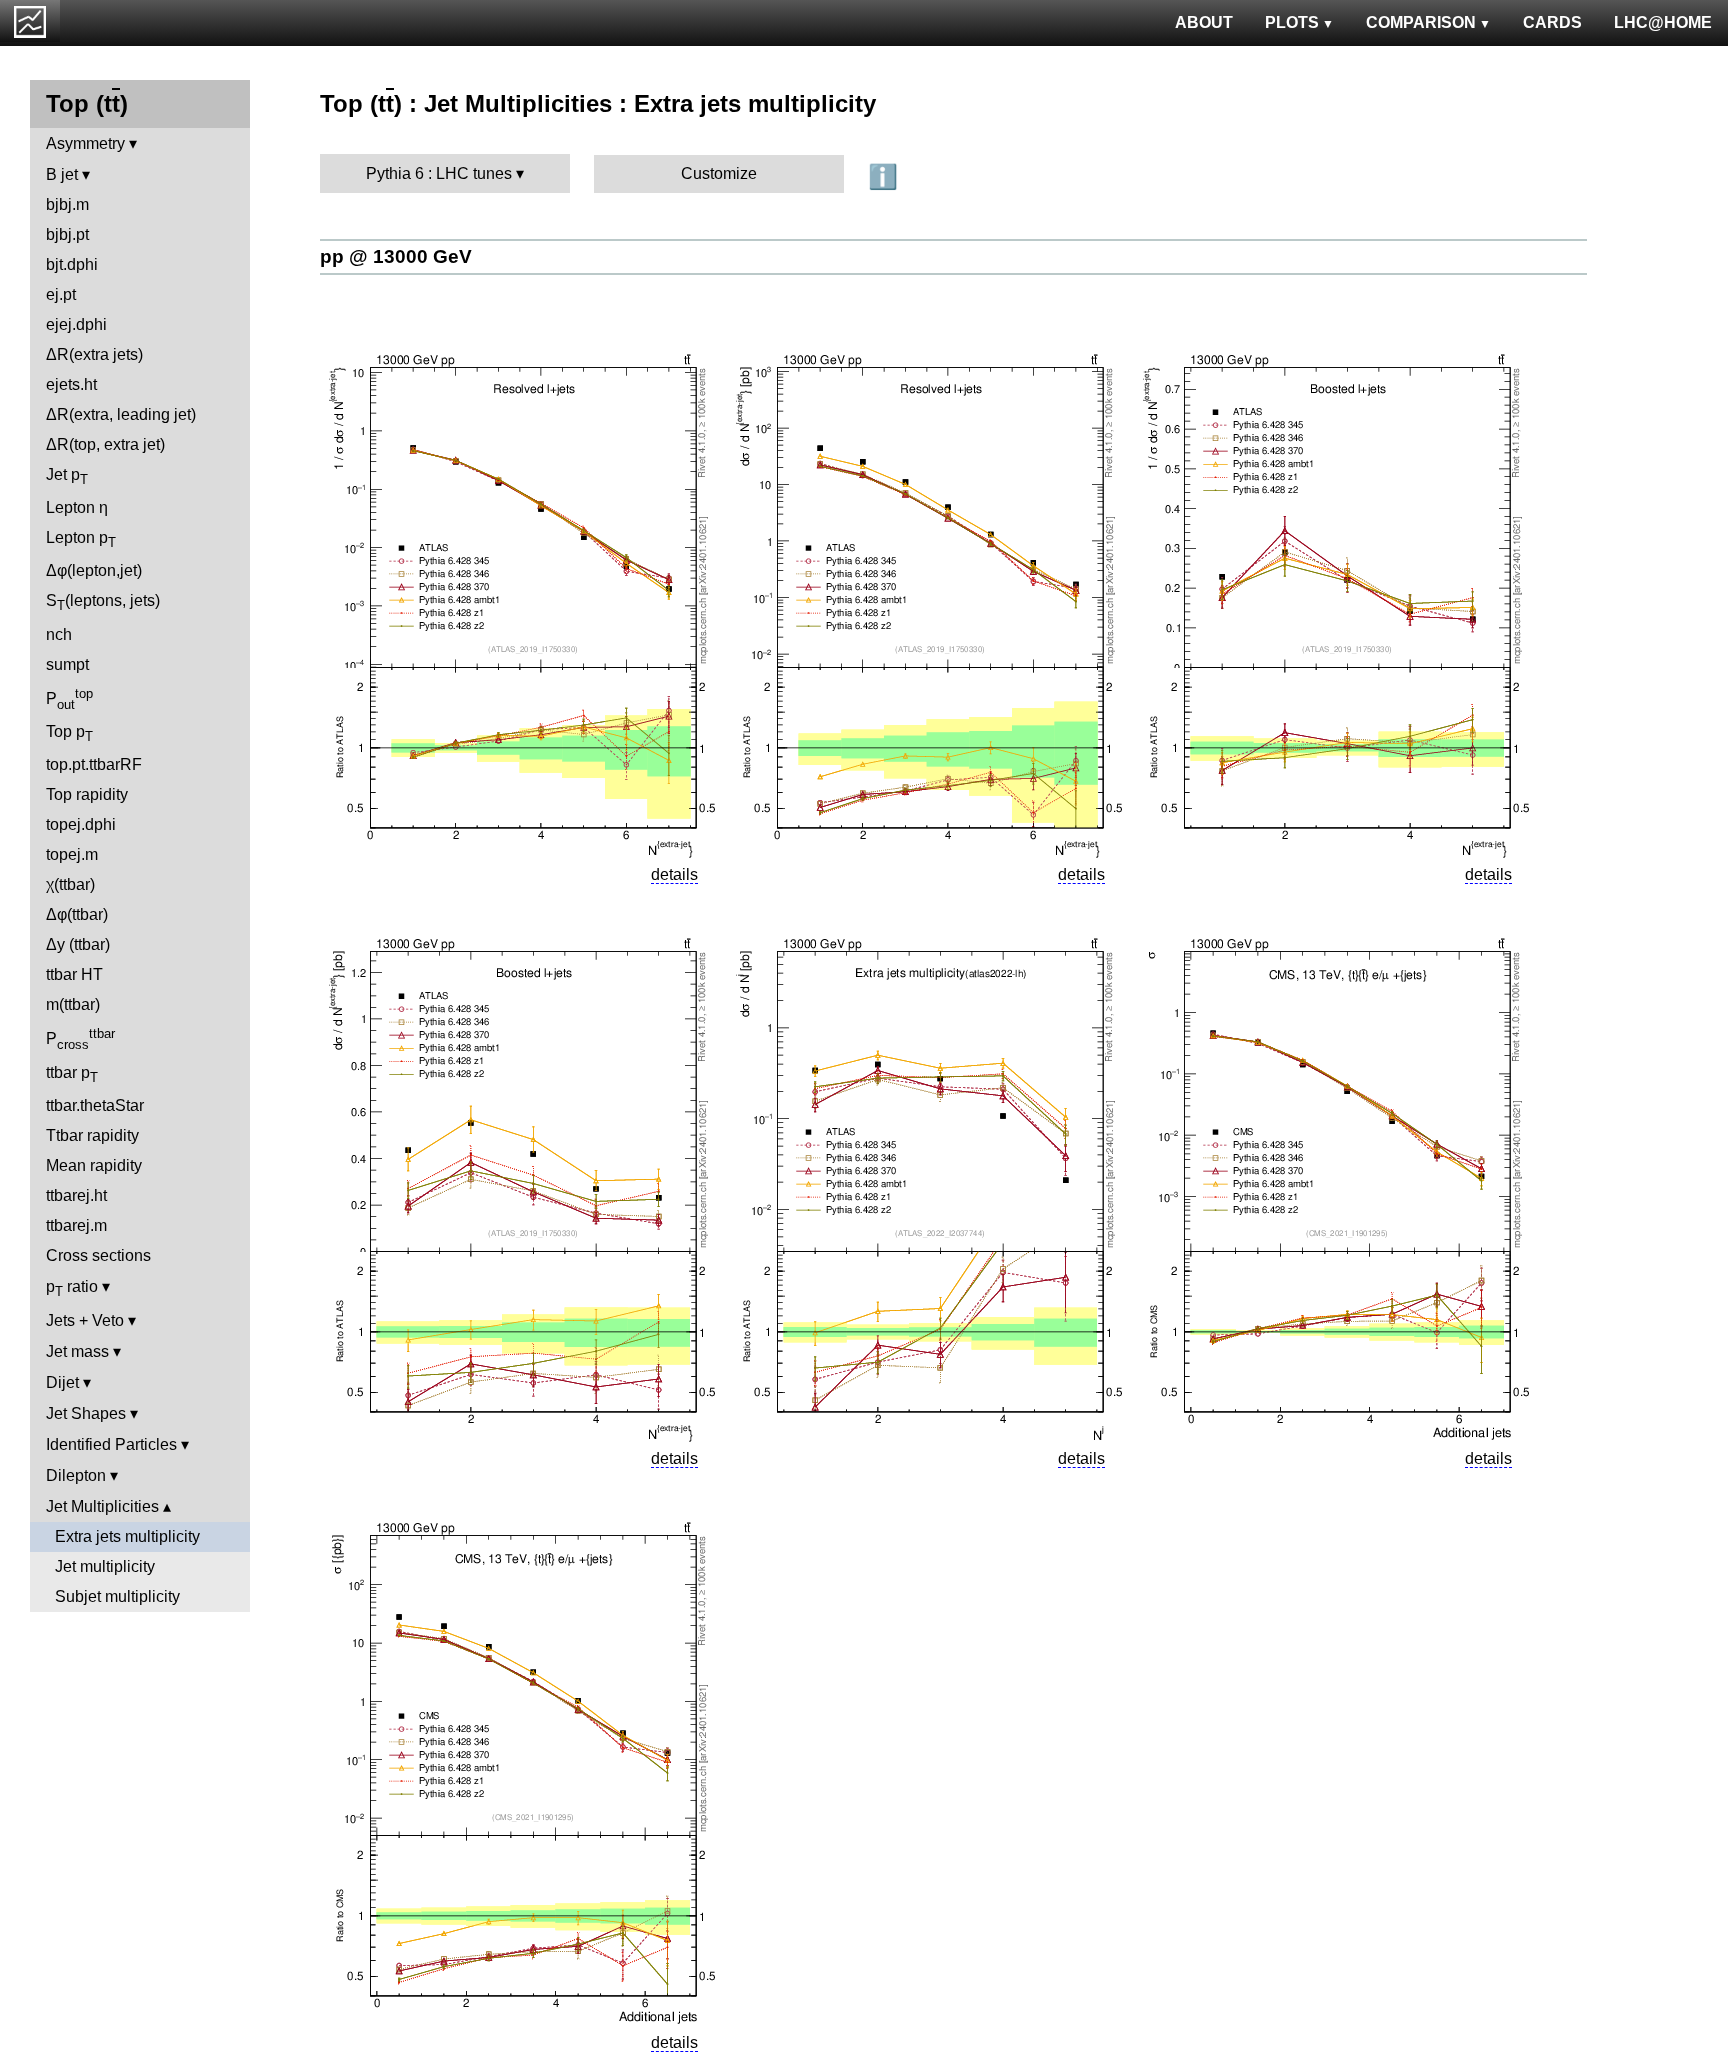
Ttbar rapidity (92, 1135)
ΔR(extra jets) (94, 354)
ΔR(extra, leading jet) (121, 414)
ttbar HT (74, 974)
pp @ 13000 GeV (396, 256)
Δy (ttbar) (78, 944)
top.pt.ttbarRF (94, 764)
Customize (719, 173)
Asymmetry (85, 143)
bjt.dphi (72, 264)
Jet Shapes (86, 1413)
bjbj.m (67, 204)
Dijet (62, 1382)
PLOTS (1292, 22)
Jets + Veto (85, 1320)
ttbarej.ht (76, 1195)
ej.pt (61, 294)
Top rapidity (87, 794)
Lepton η (77, 507)
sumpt (67, 664)
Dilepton (76, 1475)
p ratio (72, 1288)
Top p (69, 733)
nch (59, 634)
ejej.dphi (76, 324)
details (674, 874)
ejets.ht (71, 384)
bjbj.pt (67, 234)
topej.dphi (81, 824)
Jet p (67, 476)
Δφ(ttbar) (77, 914)
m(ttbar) (73, 1004)
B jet (62, 174)
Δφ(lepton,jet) (94, 570)
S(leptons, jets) (103, 602)
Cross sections (98, 1255)
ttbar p (72, 1074)
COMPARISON (1421, 22)
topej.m (72, 854)
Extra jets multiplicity (127, 1536)
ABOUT (1204, 22)
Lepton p (81, 539)
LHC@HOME (1663, 22)
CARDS (1552, 22)
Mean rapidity (94, 1165)
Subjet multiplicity (117, 1596)
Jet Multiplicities (102, 1506)
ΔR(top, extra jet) (105, 444)
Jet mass (77, 1351)
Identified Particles (111, 1444)
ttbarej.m (76, 1225)
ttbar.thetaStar (95, 1105)
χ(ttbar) (70, 884)
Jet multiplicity (105, 1566)
